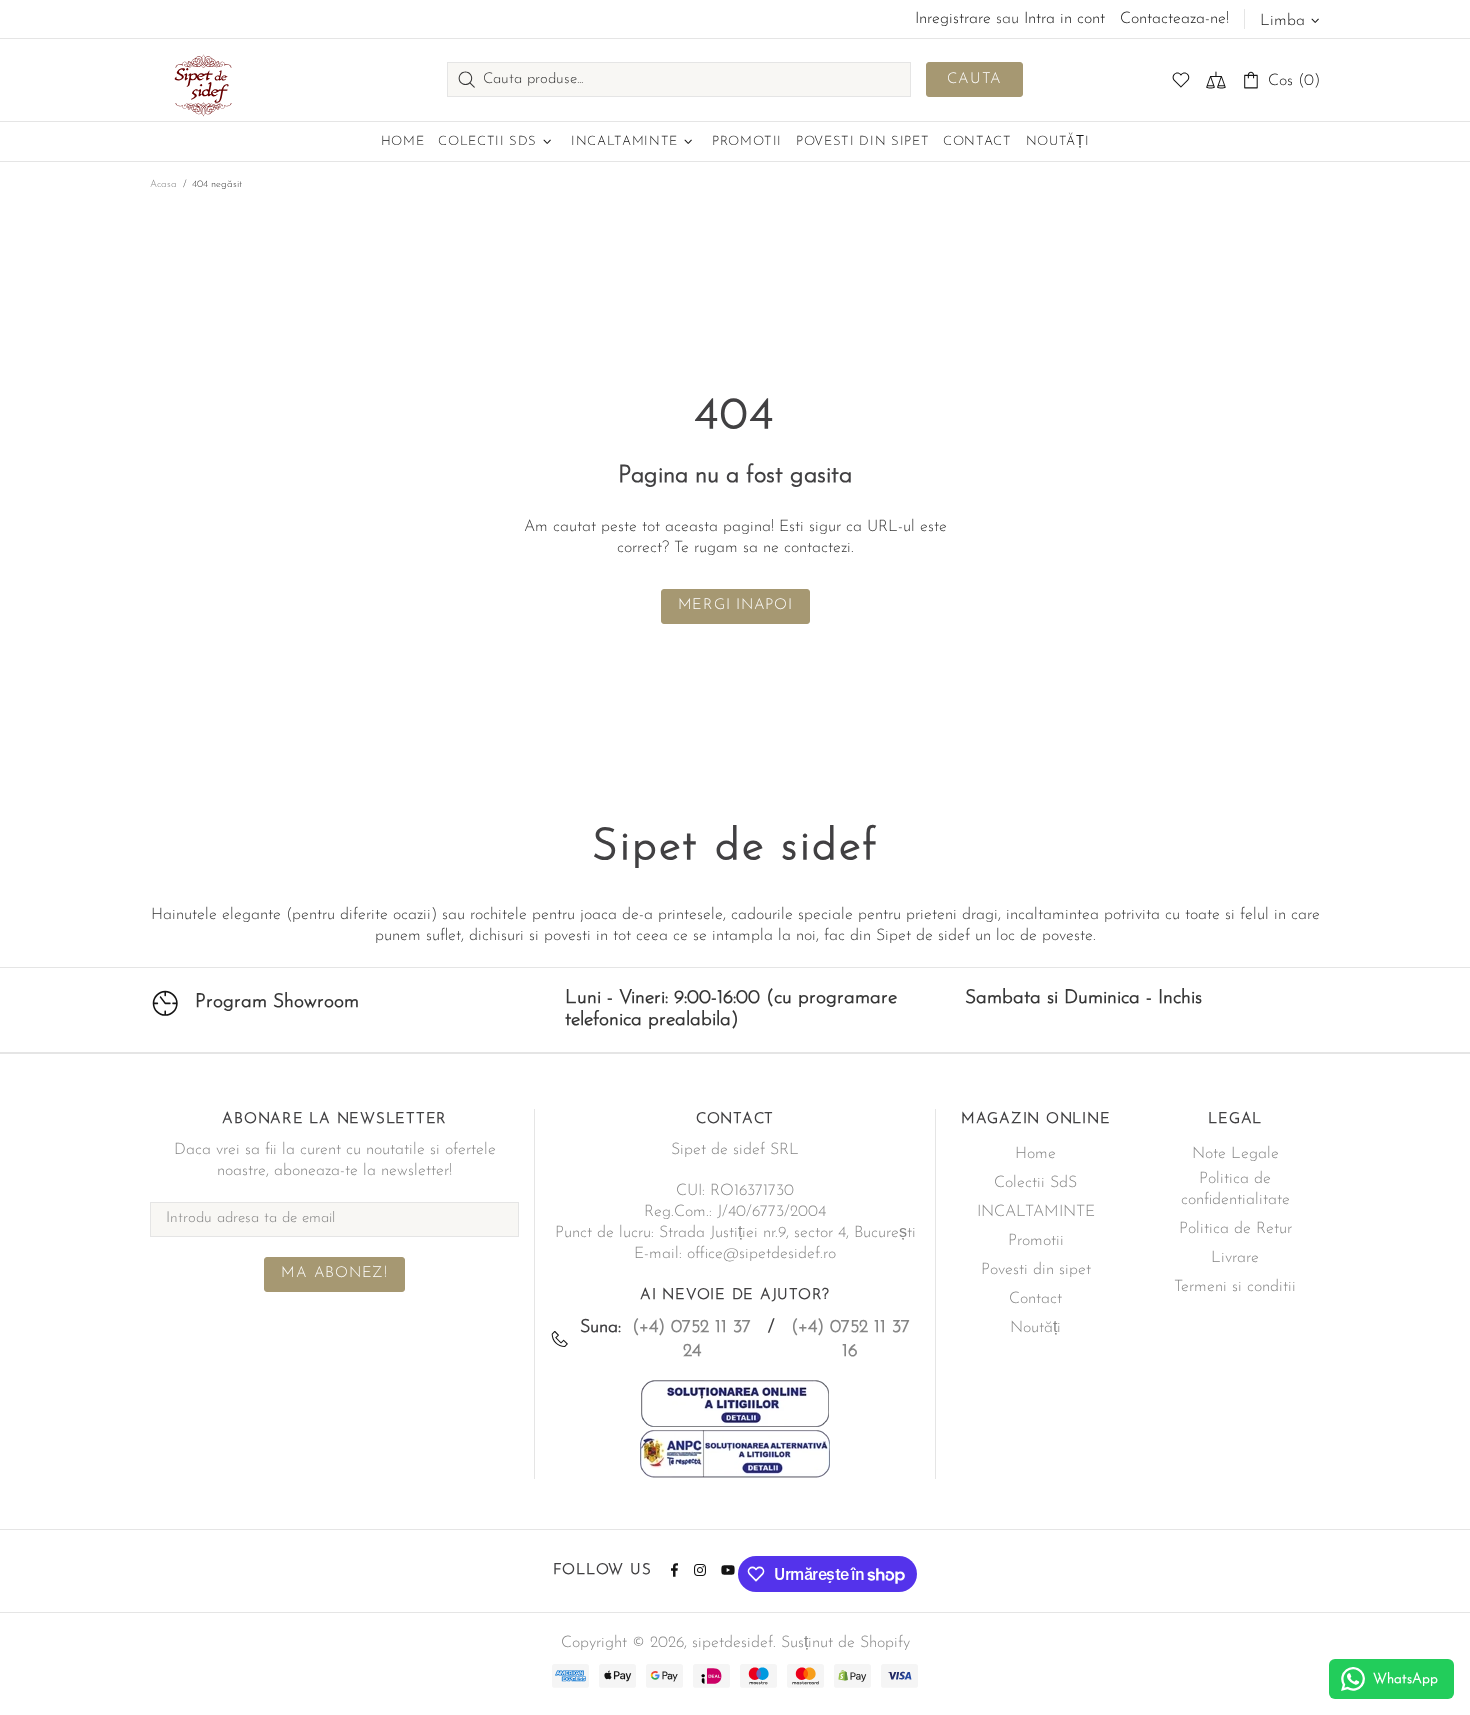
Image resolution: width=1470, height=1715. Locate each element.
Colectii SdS (1035, 1183)
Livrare (1235, 1258)
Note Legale (1235, 1154)
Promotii (1036, 1241)
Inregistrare (953, 19)
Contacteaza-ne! (1174, 19)
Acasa (163, 184)
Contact (1035, 1299)
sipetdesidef (200, 80)
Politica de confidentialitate (1235, 1189)
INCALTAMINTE (1036, 1212)
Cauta (974, 79)
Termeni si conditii (1235, 1287)
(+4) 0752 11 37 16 (850, 1340)
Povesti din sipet (1036, 1270)
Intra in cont (1064, 19)
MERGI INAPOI (735, 605)
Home (1035, 1154)
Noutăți (1035, 1328)
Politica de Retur (1235, 1229)
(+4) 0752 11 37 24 (691, 1340)
